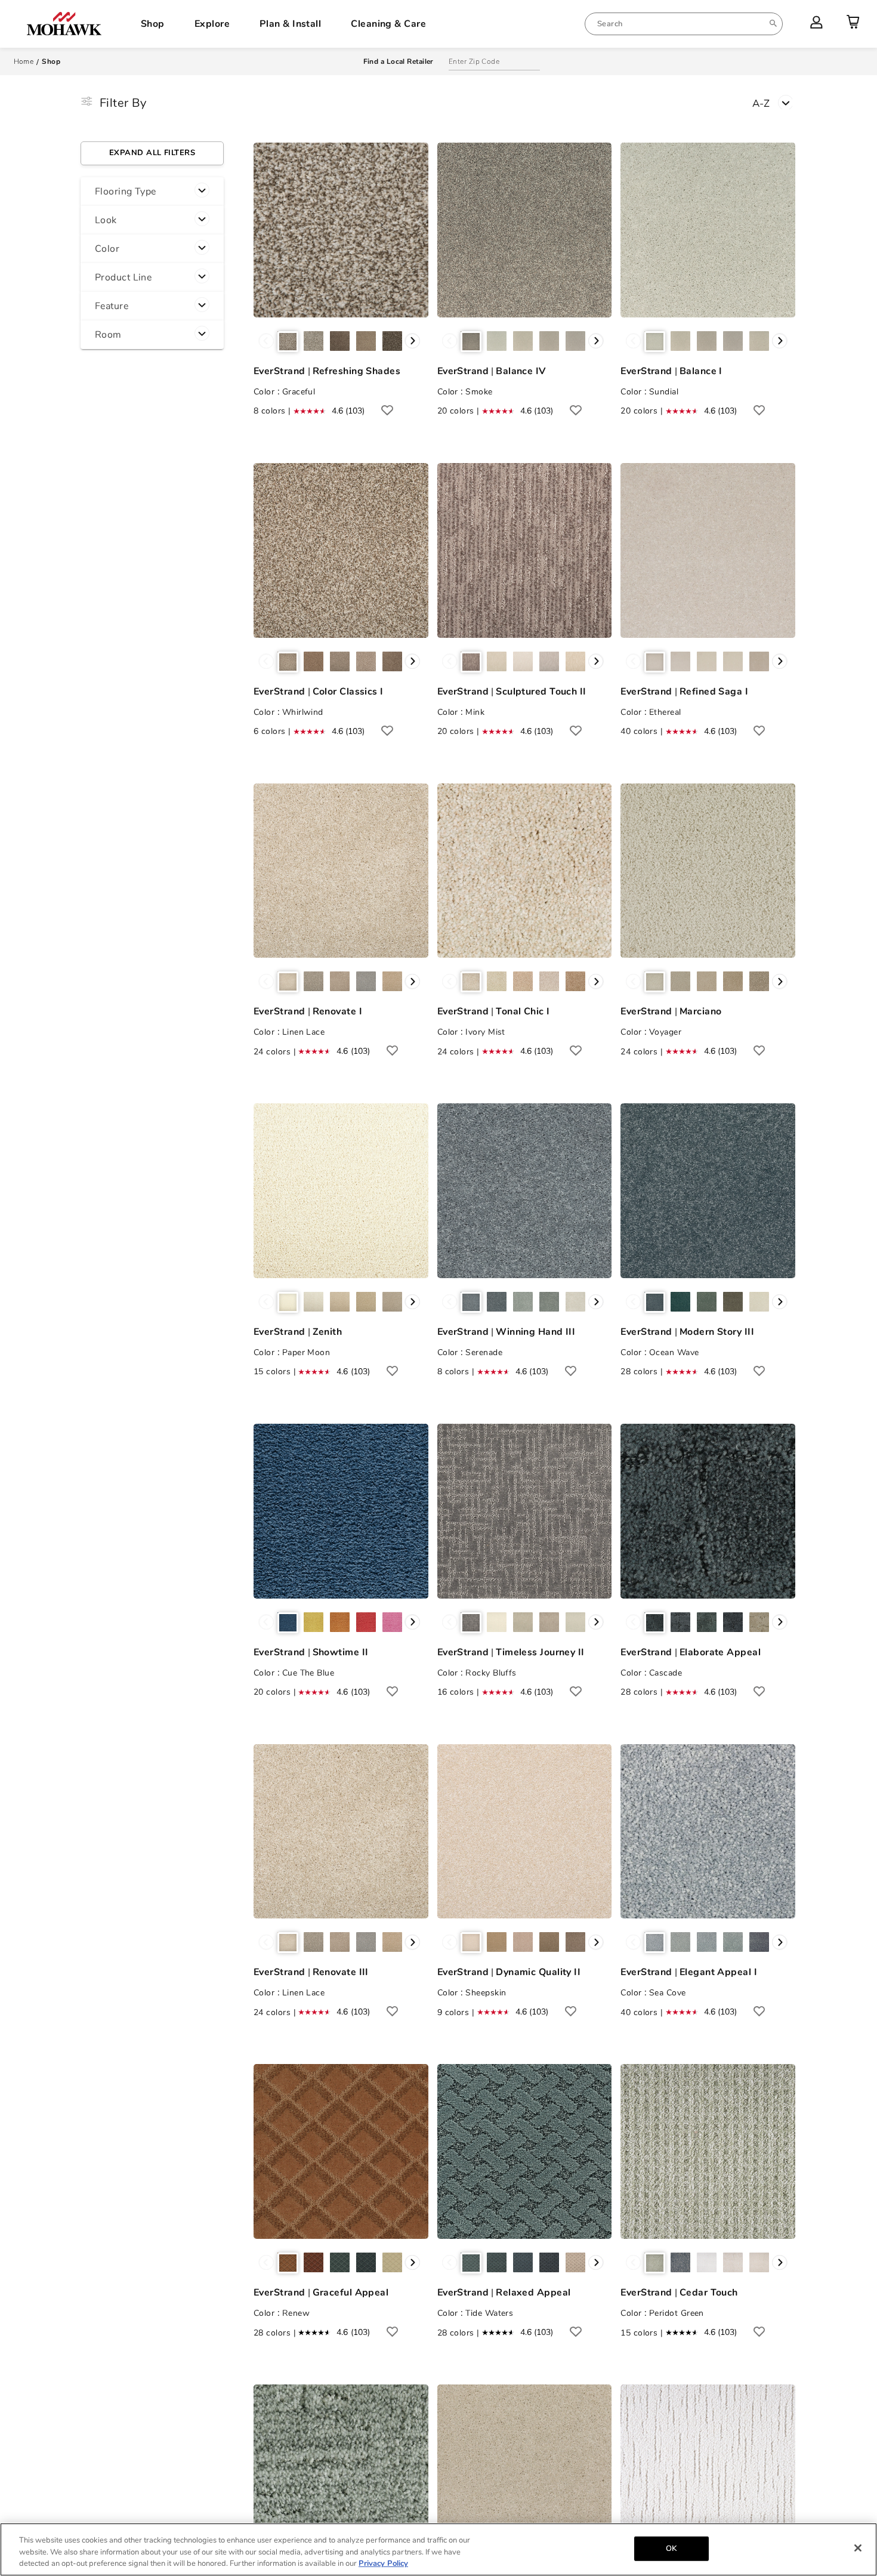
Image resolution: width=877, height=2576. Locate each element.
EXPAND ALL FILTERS (152, 153)
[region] (438, 2549)
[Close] (858, 2548)
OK (671, 2548)
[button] (152, 192)
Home (24, 61)
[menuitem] (684, 24)
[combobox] (684, 24)
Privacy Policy (383, 2563)
